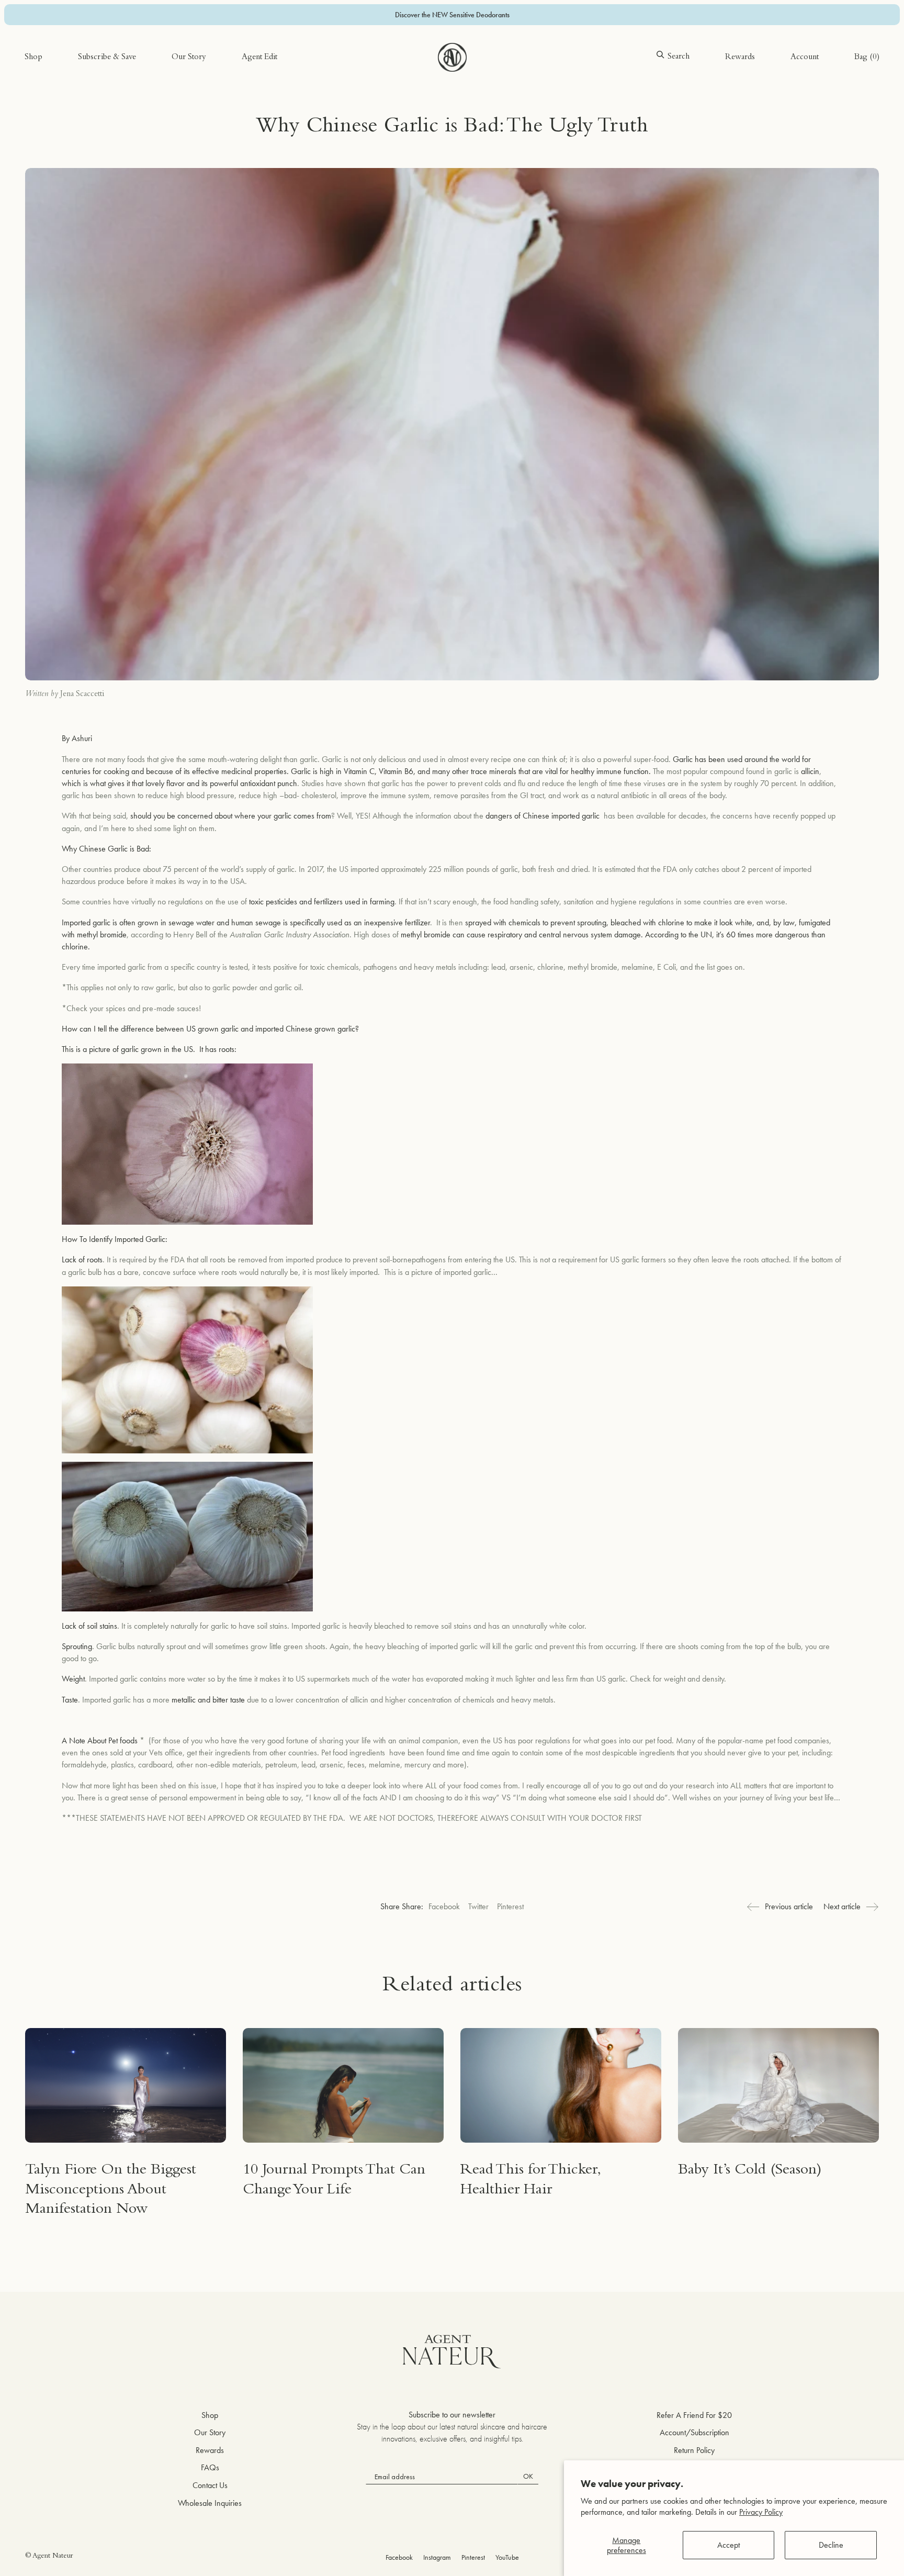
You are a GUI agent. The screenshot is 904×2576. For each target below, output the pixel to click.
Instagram (437, 2557)
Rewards (740, 58)
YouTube (507, 2557)
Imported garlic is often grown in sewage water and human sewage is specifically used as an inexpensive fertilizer (246, 922)
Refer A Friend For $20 (694, 2415)
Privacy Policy (761, 2512)
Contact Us (210, 2485)
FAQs (210, 2467)
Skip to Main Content (59, 41)
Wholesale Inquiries (210, 2503)
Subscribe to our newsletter (452, 2415)
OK (528, 2476)
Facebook (444, 1906)
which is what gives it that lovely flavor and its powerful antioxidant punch (179, 783)
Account (805, 58)
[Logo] (452, 57)
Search (679, 57)
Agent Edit (259, 58)
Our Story (189, 58)
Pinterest (510, 1906)
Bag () (867, 58)
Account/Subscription (694, 2432)
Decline (831, 2545)
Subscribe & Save (107, 58)
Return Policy (694, 2450)
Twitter (478, 1906)
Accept (728, 2545)
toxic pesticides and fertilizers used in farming (322, 901)
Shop (33, 58)
